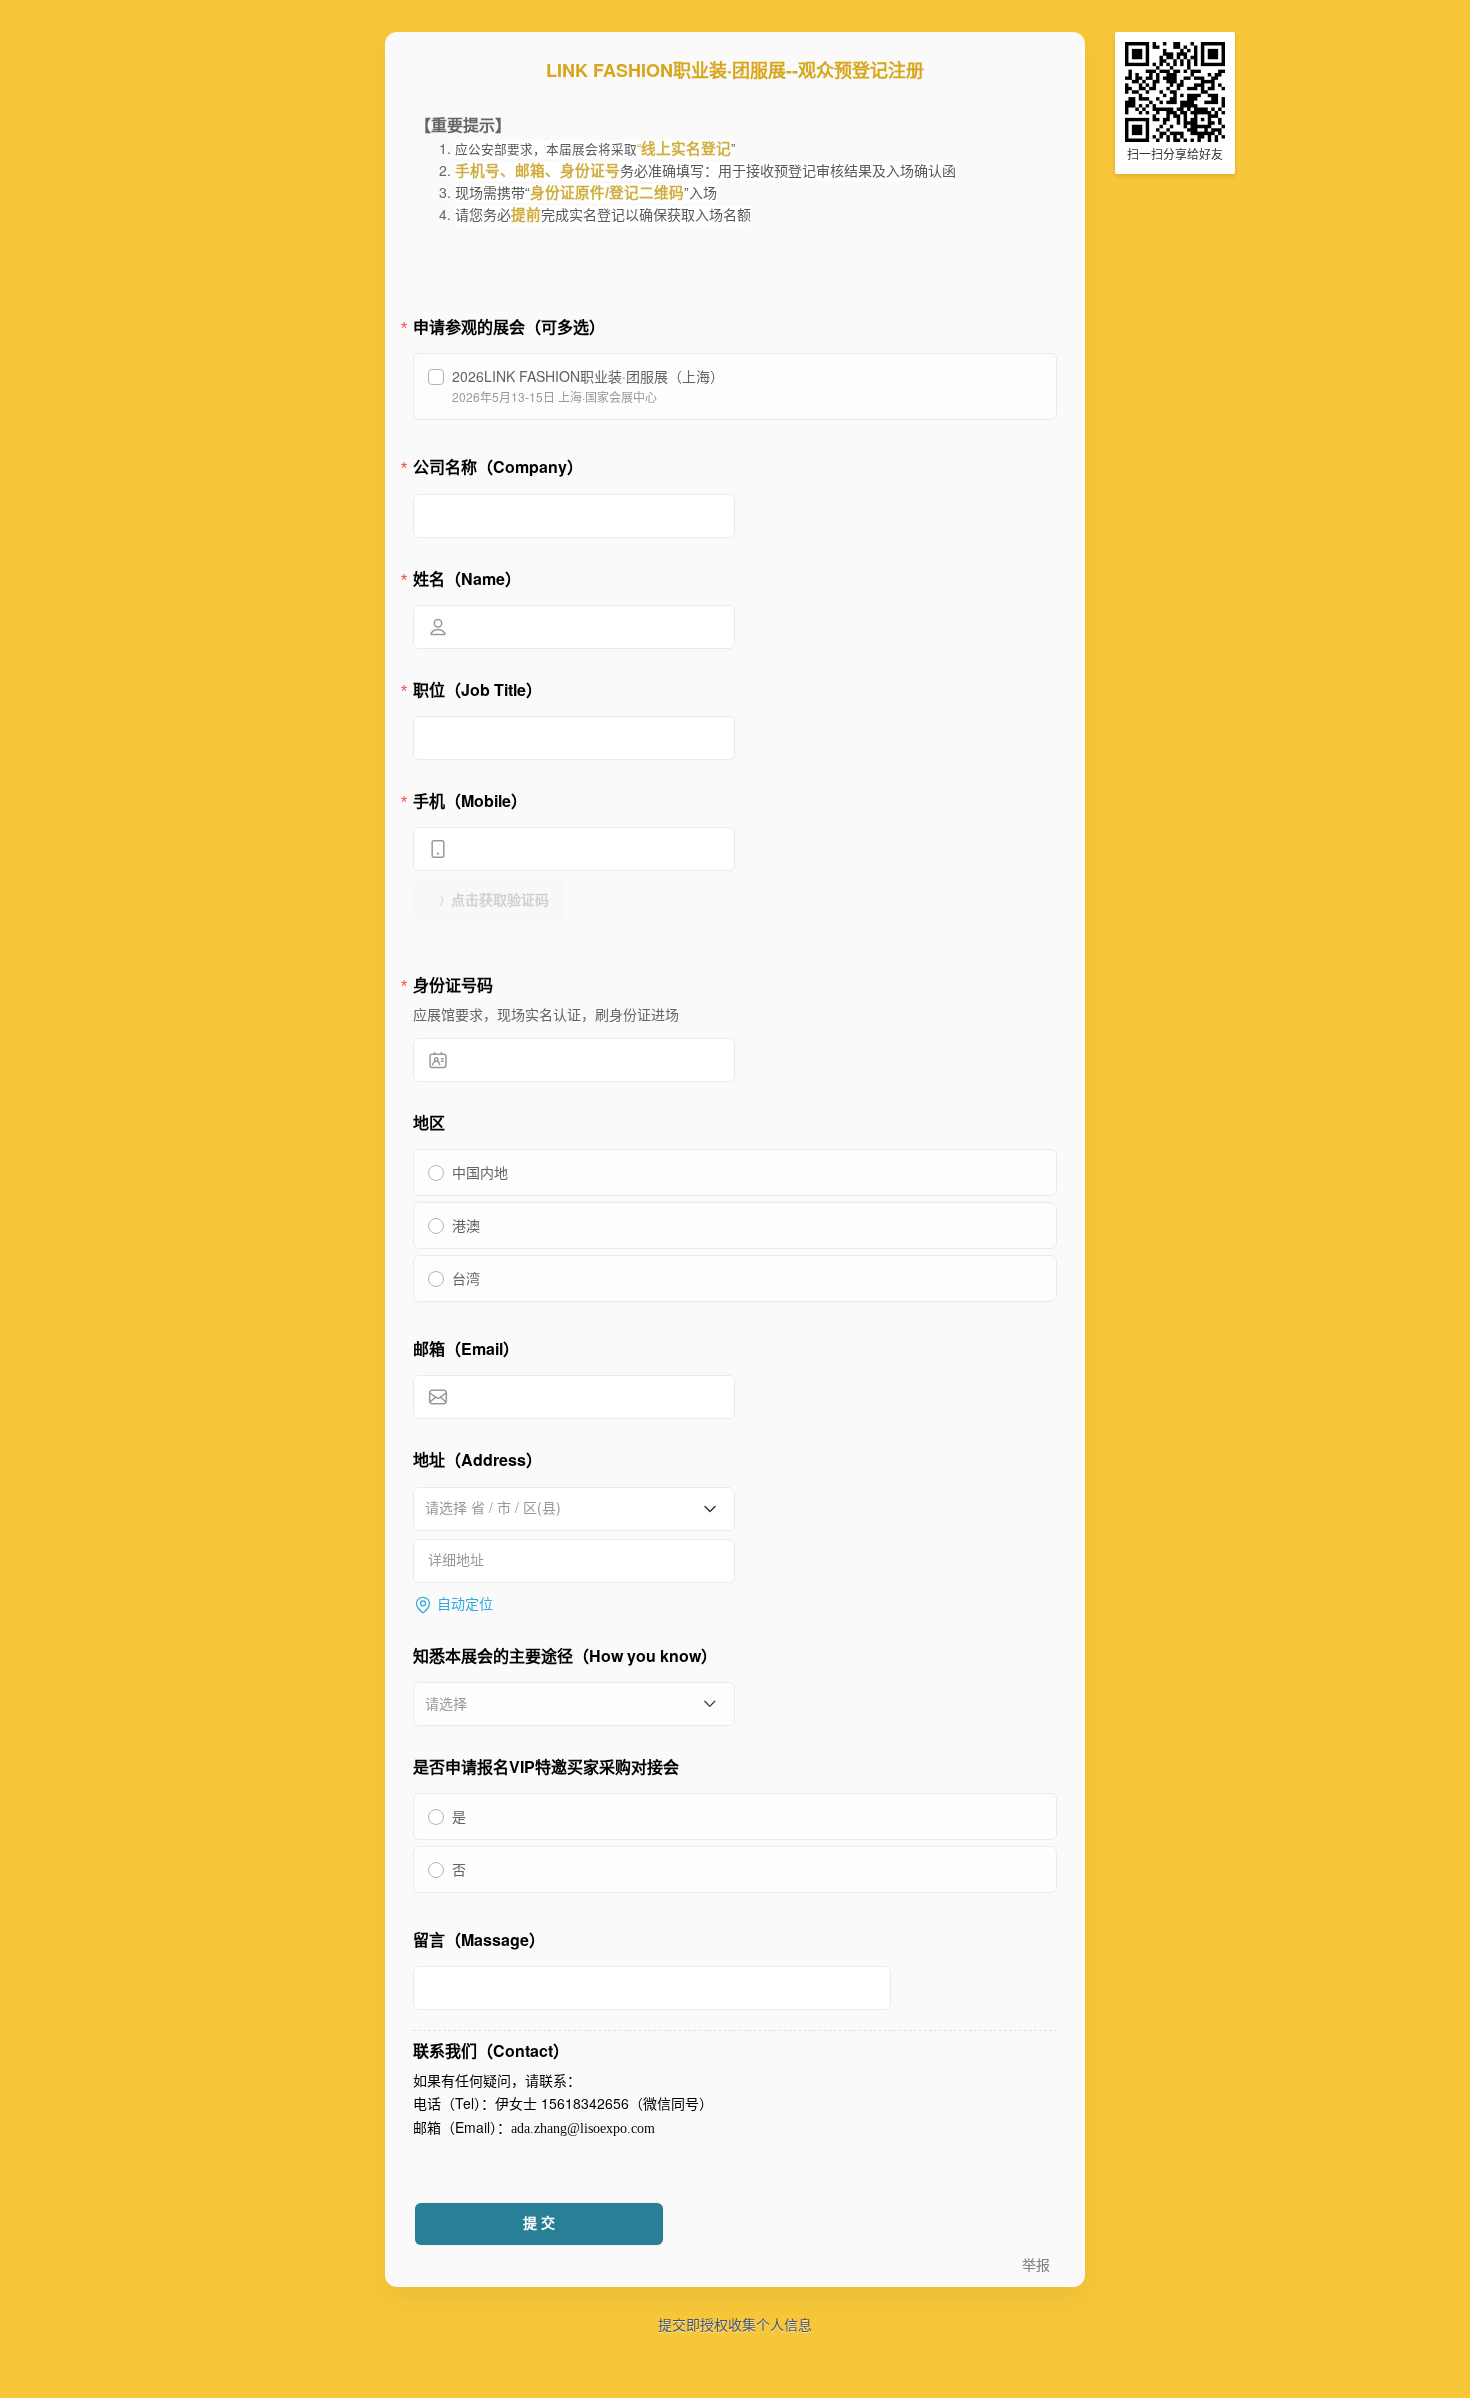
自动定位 (465, 1604)
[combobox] (567, 1508)
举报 (1036, 2265)
